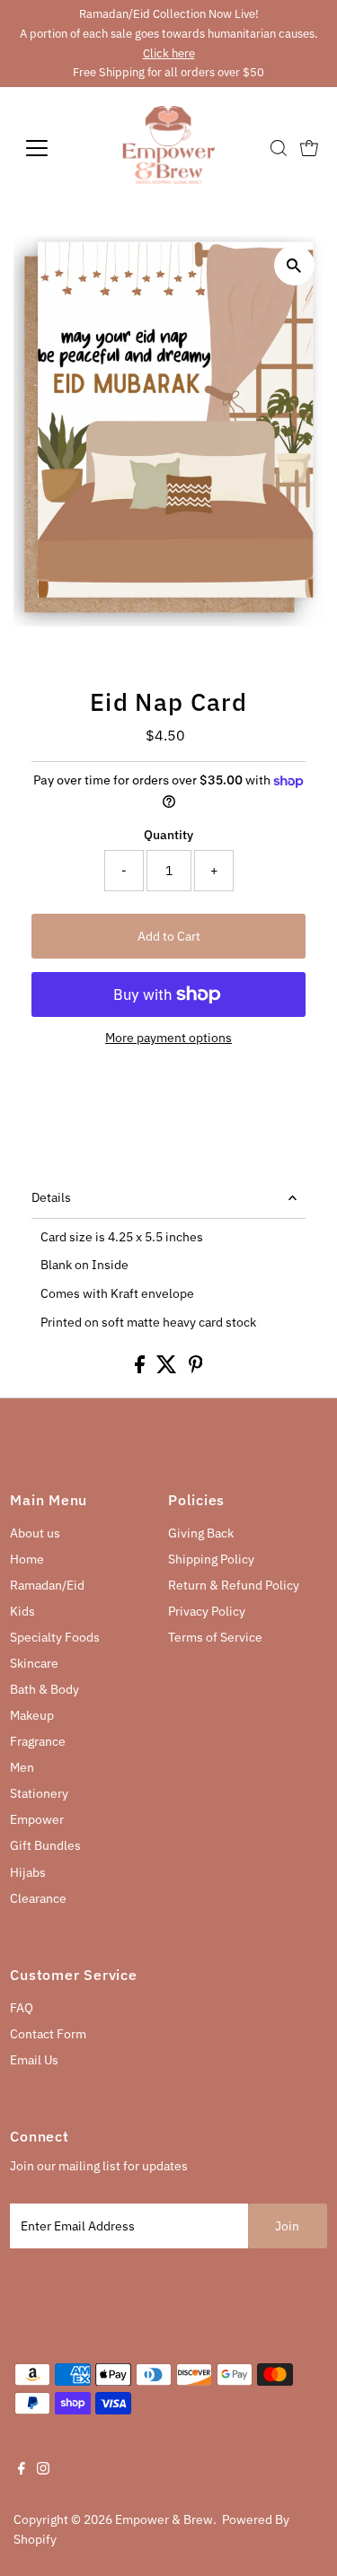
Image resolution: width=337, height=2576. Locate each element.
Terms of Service (215, 1637)
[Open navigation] (51, 148)
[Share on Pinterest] (196, 1369)
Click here (169, 53)
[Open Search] (279, 148)
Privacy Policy (207, 1611)
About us (35, 1533)
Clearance (38, 1898)
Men (22, 1767)
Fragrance (38, 1741)
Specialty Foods (55, 1637)
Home (27, 1559)
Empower (37, 1819)
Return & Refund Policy (234, 1585)
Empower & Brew (164, 2519)
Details (51, 1197)
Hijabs (28, 1872)
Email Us (34, 2060)
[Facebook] (22, 2470)
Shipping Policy (211, 1559)
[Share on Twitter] (168, 1369)
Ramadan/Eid (47, 1585)
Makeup (32, 1715)
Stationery (39, 1793)
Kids (22, 1611)
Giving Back (201, 1533)
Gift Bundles (45, 1845)
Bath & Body (44, 1689)
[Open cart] (309, 148)
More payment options (168, 1038)
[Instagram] (43, 2470)
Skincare (34, 1663)
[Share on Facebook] (141, 1369)
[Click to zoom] (294, 265)
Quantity (168, 835)
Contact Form (48, 2034)
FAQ (22, 2008)
